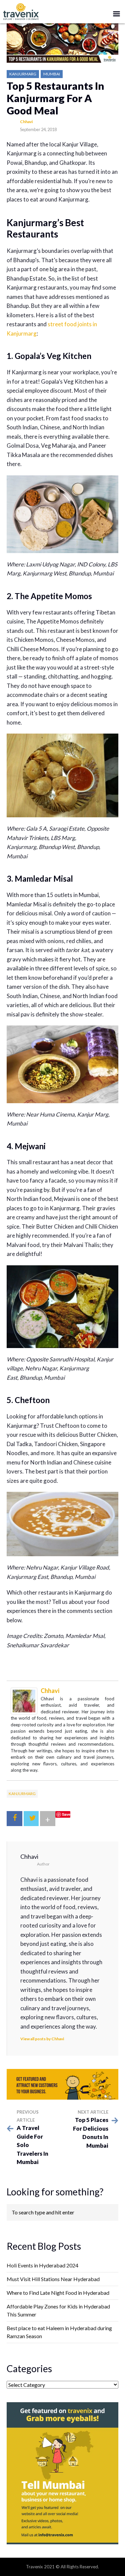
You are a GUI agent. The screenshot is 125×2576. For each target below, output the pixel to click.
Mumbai (52, 74)
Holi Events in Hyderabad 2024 (42, 2265)
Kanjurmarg (23, 74)
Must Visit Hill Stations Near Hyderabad (53, 2279)
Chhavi (26, 122)
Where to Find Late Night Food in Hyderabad (58, 2293)
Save (66, 1814)
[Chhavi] (24, 1700)
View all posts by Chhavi (42, 2039)
